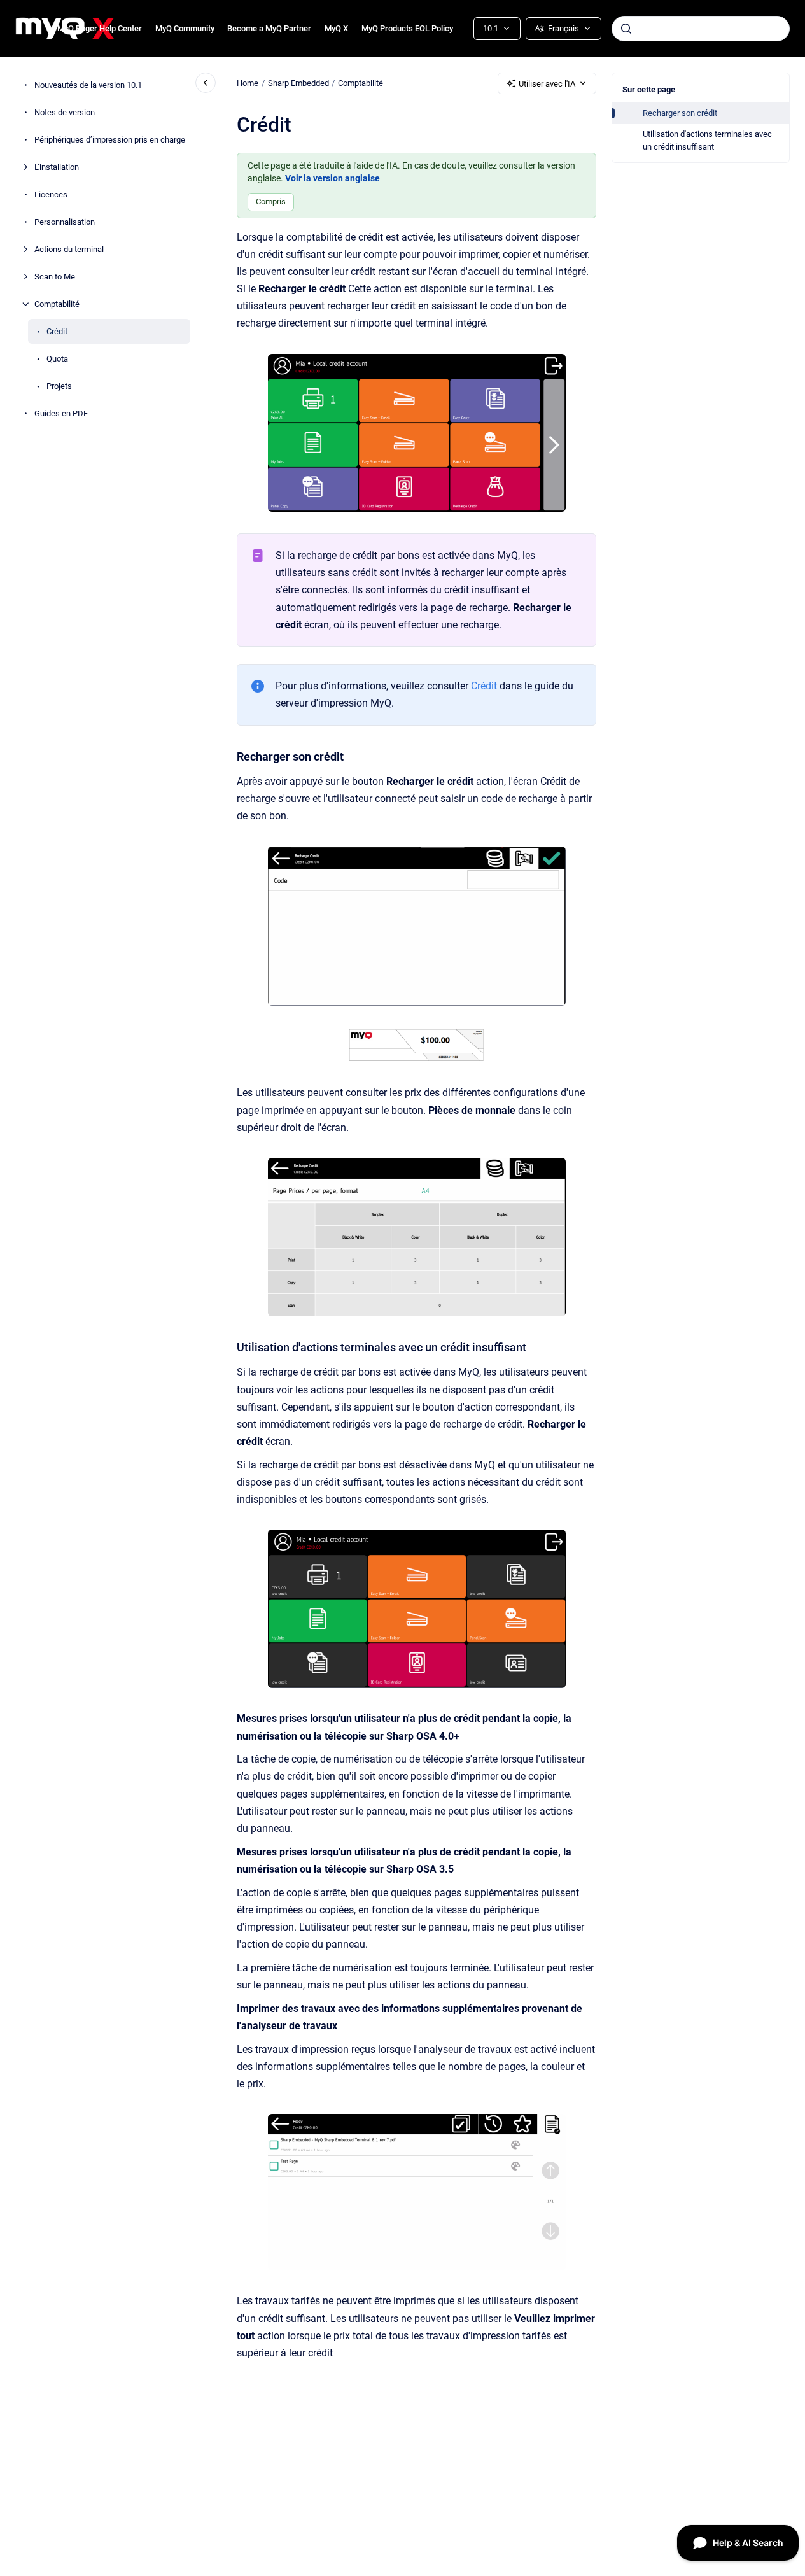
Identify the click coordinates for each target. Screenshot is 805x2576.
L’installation (57, 167)
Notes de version (65, 112)
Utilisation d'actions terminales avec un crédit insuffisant (707, 140)
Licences (51, 194)
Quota (57, 359)
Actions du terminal (69, 249)
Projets (59, 386)
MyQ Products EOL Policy (407, 28)
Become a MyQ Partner (269, 28)
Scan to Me (55, 277)
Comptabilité (57, 304)
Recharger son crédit (680, 113)
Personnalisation (65, 222)
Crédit (57, 331)
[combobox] (701, 29)
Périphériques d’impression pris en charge (110, 140)
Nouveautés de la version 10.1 (88, 85)
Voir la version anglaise (332, 178)
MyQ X (336, 28)
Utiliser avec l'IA (547, 84)
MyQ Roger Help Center (100, 28)
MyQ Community (185, 28)
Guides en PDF (61, 413)
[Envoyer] (626, 29)
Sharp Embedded (298, 83)
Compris (271, 201)
